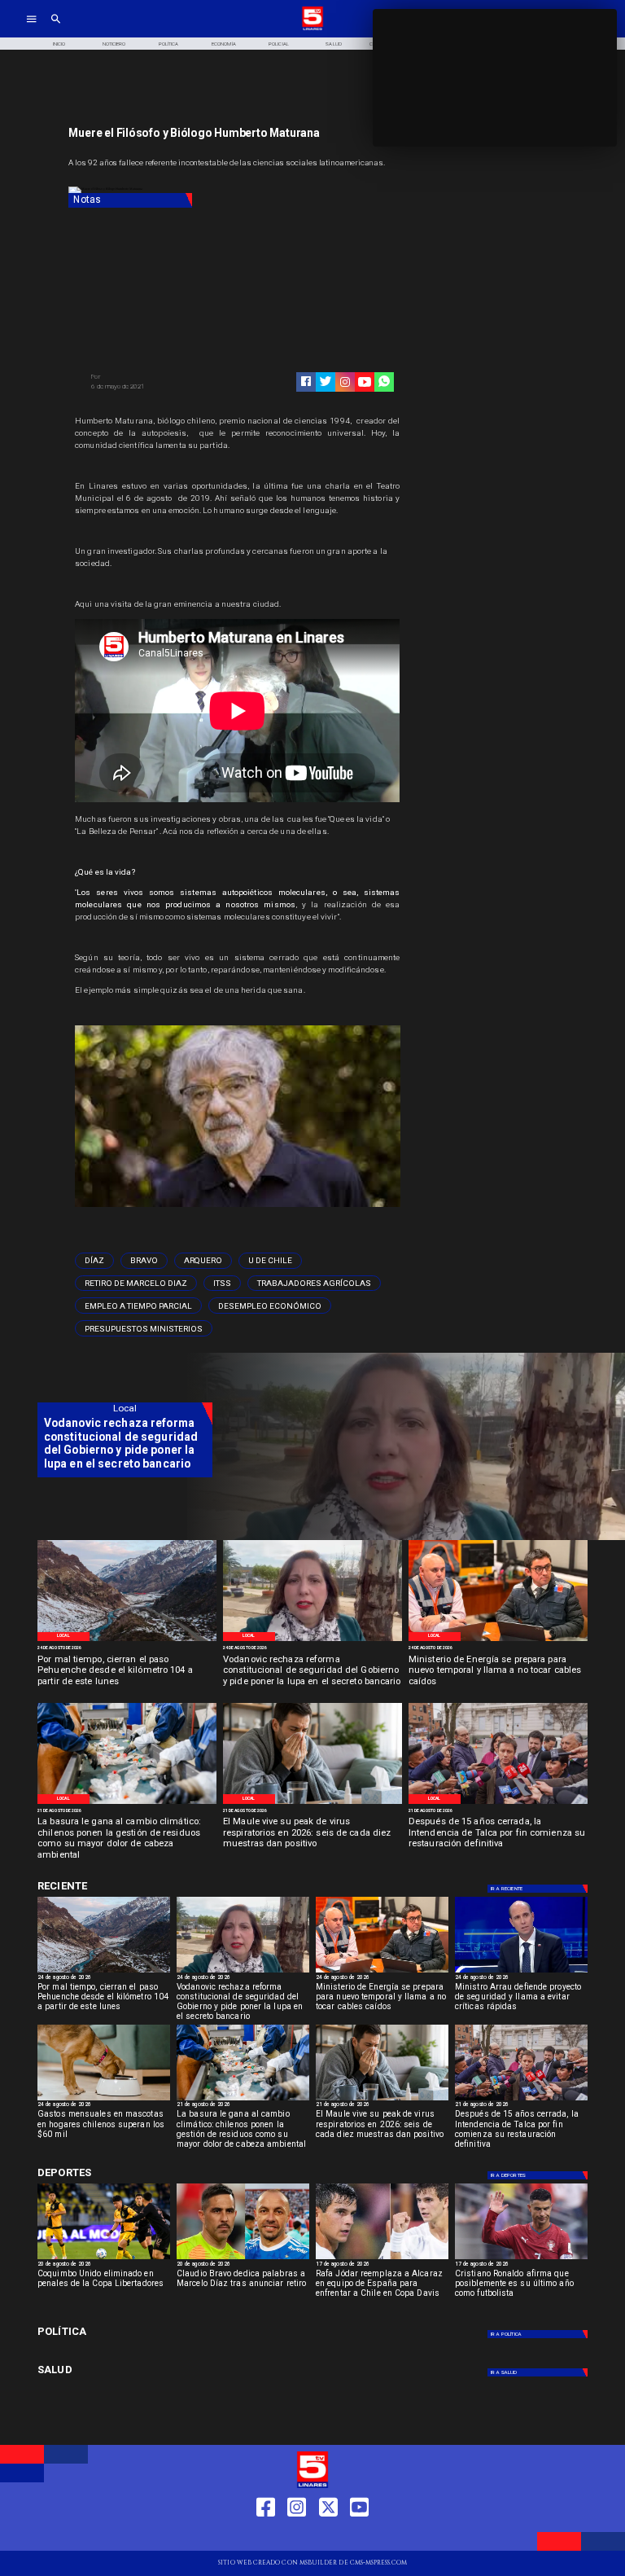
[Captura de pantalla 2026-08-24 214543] (312, 1640)
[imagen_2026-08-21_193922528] (127, 1803)
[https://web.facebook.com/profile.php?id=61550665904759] (266, 2537)
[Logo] (312, 29)
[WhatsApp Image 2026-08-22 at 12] (498, 1640)
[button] (94, 1261)
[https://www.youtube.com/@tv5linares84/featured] (365, 382)
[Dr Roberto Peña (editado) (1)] (312, 1803)
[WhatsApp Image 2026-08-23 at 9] (127, 1640)
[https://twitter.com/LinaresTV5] (328, 2537)
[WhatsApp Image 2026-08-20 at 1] (498, 1803)
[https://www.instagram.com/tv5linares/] (345, 382)
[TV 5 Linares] (56, 29)
